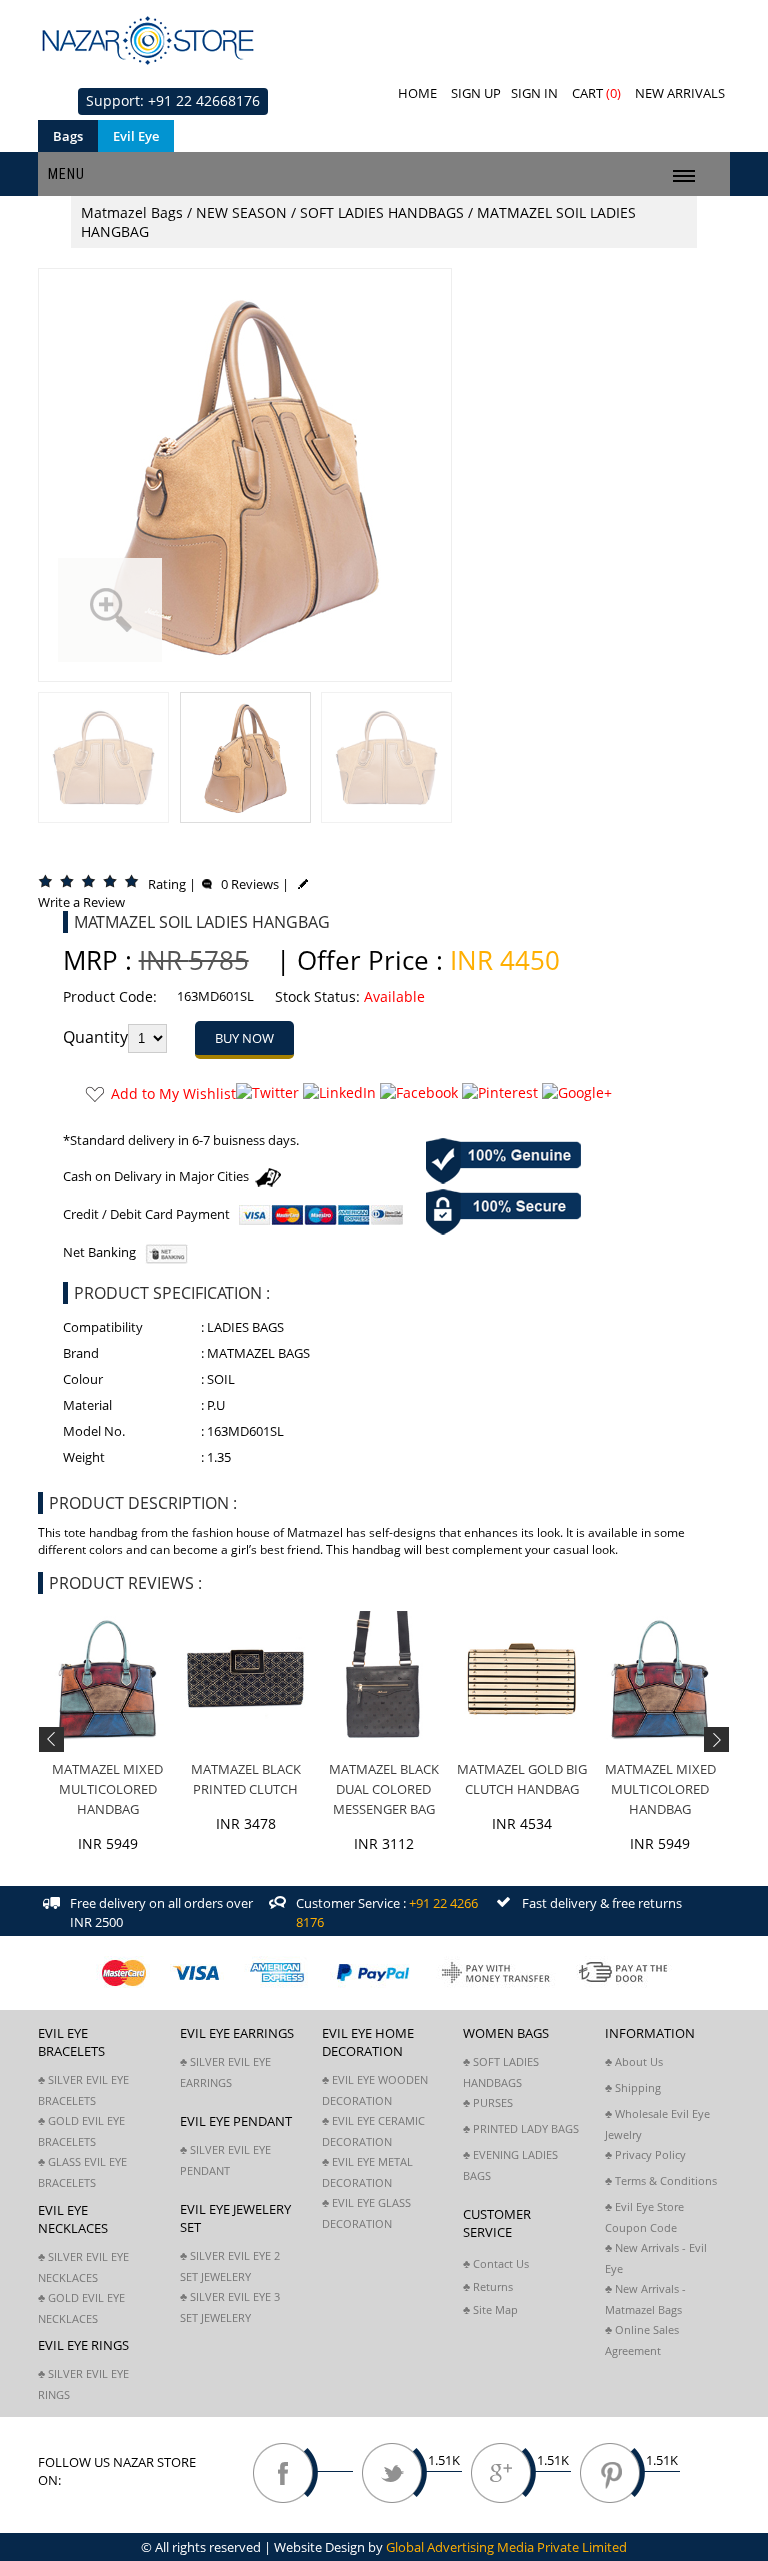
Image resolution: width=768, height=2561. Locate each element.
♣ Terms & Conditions (661, 2180)
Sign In (534, 93)
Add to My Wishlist (173, 1093)
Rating (167, 884)
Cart (596, 93)
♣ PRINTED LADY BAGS (521, 2128)
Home (417, 93)
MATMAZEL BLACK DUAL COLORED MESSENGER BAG (384, 1789)
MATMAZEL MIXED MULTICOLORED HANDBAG (107, 1789)
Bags (68, 136)
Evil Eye (136, 136)
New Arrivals (680, 93)
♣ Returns (488, 2286)
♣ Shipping (633, 2087)
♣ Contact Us (496, 2263)
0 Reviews (245, 884)
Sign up (476, 93)
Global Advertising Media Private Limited (506, 2547)
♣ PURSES (488, 2102)
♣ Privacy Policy (645, 2154)
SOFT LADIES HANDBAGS (382, 212)
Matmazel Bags (132, 212)
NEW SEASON (241, 212)
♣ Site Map (490, 2309)
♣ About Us (634, 2061)
